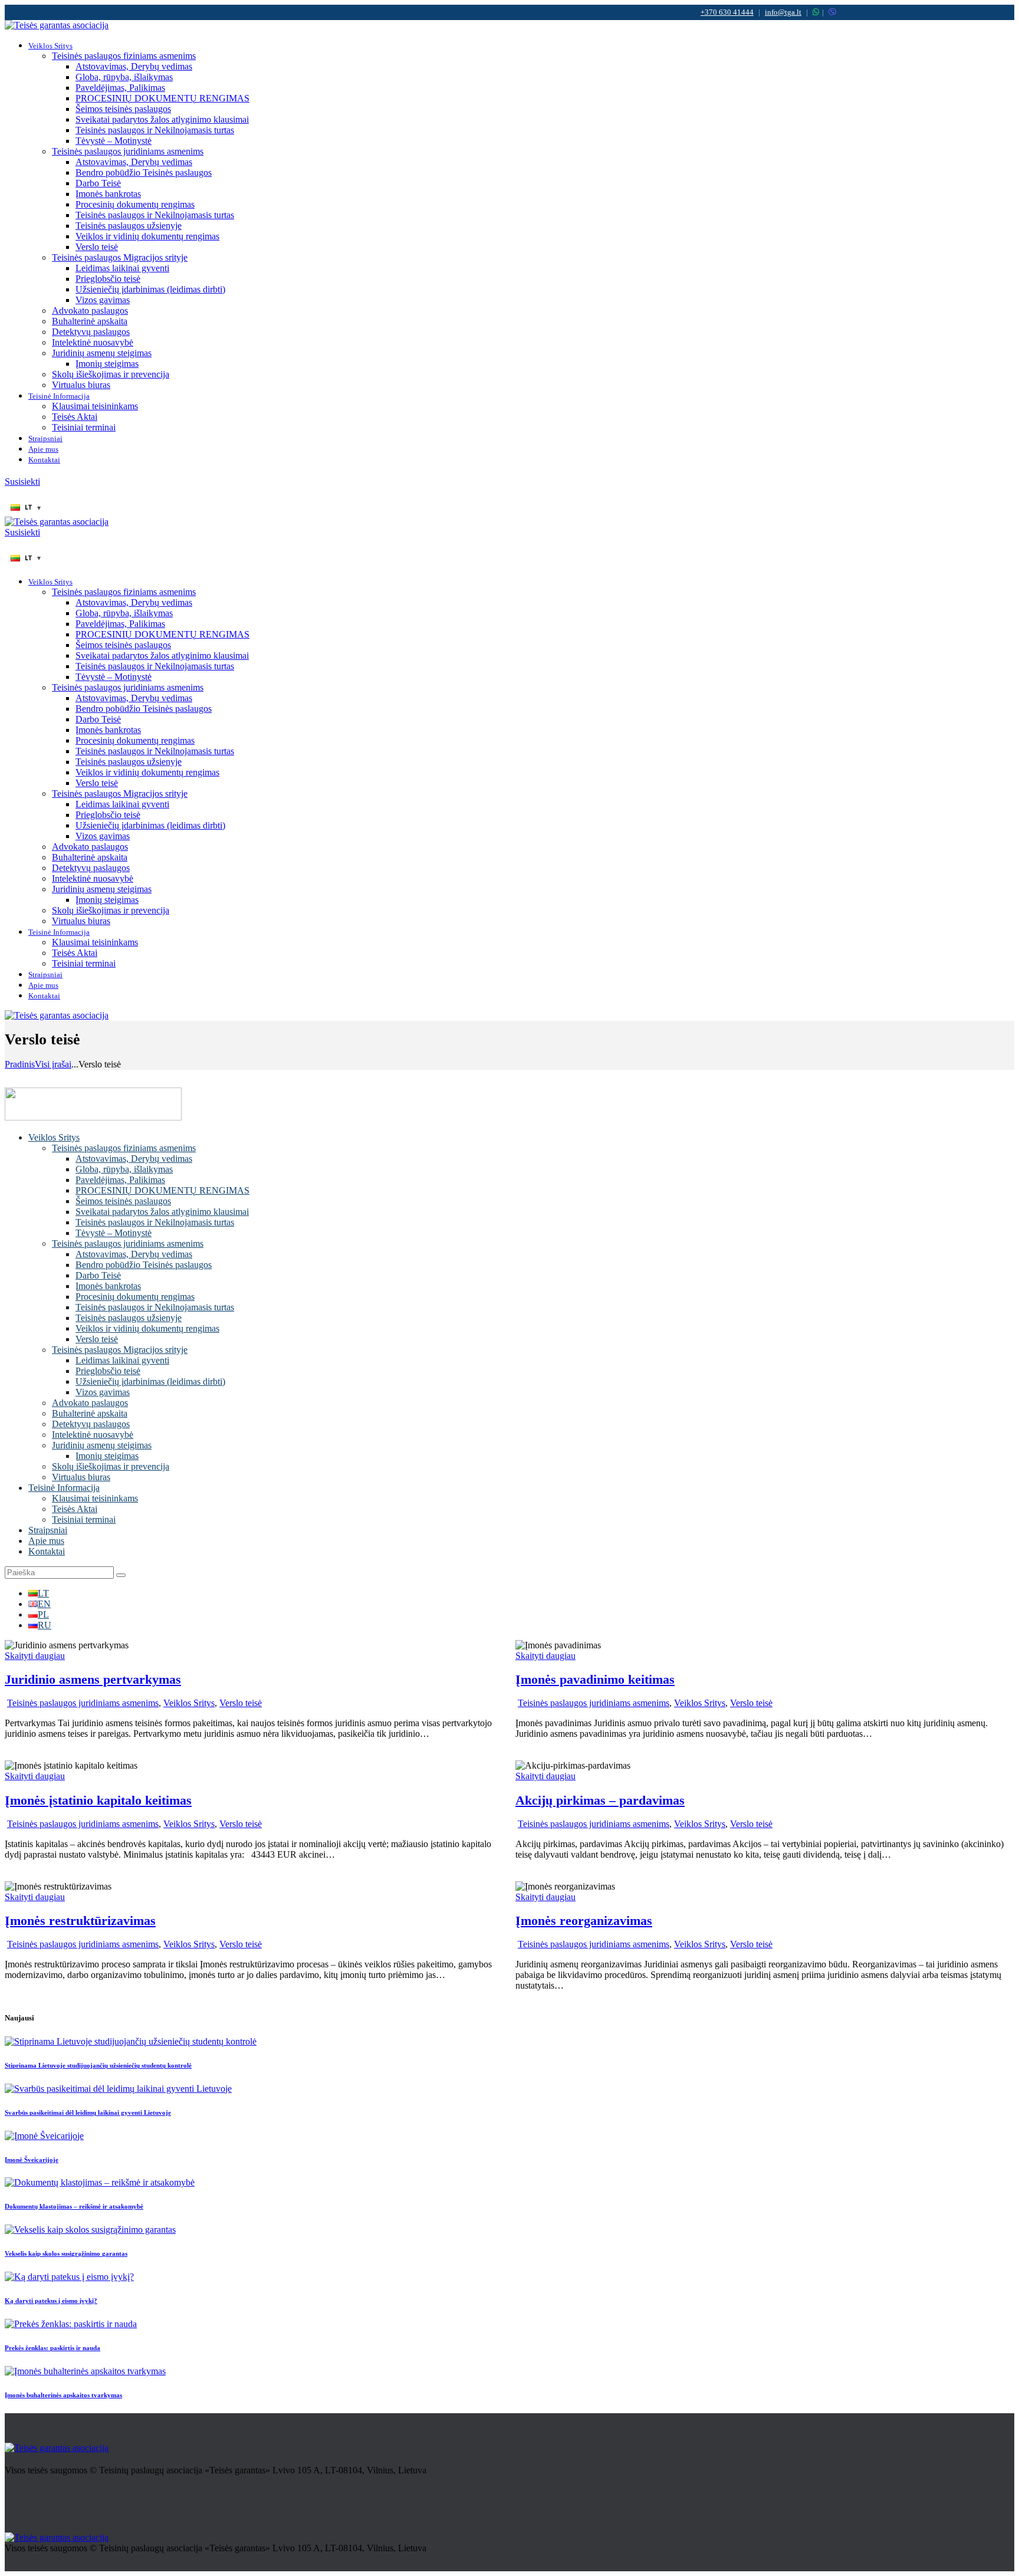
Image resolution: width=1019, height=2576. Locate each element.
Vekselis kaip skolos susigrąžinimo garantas (66, 2253)
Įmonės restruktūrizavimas (80, 1920)
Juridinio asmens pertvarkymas (93, 1679)
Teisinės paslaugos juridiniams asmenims (83, 1703)
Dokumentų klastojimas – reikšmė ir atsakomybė (74, 2206)
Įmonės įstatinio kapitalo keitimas (98, 1800)
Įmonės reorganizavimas (584, 1920)
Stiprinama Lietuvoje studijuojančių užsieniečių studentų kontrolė (98, 2065)
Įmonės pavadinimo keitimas (595, 1679)
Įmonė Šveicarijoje (32, 2160)
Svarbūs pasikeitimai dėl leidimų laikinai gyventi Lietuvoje (88, 2112)
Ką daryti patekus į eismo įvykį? (51, 2301)
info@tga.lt (783, 12)
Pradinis (20, 1064)
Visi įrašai (53, 1064)
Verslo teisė (241, 1703)
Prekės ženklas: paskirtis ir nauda (52, 2348)
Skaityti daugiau (35, 1656)
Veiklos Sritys (189, 1703)
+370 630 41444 (727, 12)
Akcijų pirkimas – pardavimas (600, 1800)
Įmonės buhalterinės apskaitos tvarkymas (63, 2395)
